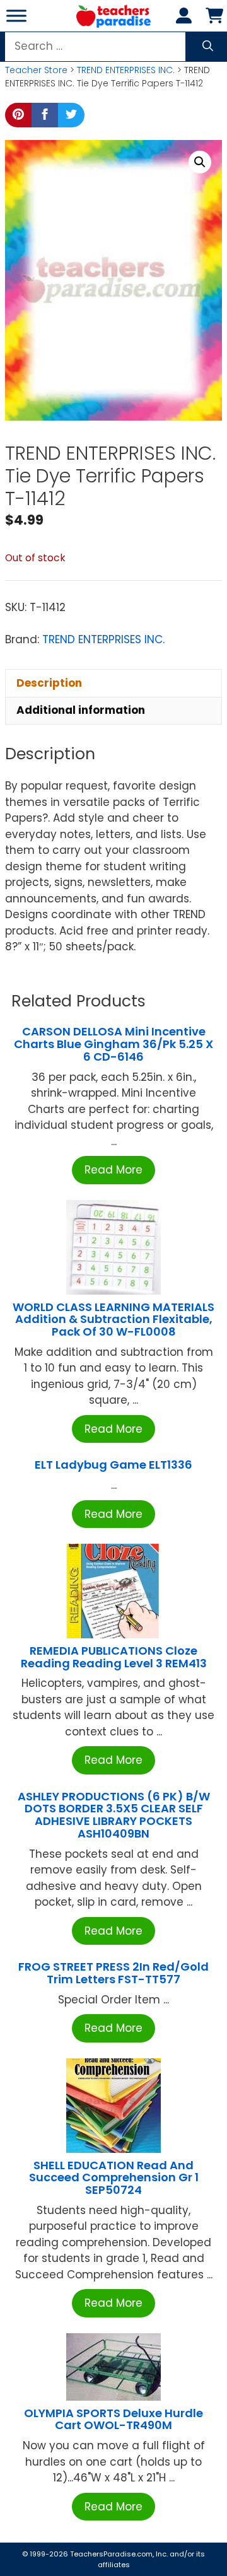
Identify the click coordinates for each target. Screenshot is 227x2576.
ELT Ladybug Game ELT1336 (113, 1465)
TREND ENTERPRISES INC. (126, 70)
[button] (200, 162)
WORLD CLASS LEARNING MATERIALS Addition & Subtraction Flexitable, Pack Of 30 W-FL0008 (113, 1320)
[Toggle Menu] (16, 15)
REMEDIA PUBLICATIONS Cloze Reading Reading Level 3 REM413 (114, 1657)
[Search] (208, 47)
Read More (113, 1170)
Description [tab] (49, 683)
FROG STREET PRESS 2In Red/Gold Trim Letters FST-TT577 (113, 1973)
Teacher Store (36, 70)
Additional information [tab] (81, 710)
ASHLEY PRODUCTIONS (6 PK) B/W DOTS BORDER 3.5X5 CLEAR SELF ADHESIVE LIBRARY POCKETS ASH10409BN (114, 1815)
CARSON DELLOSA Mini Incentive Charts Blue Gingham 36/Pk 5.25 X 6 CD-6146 (113, 1044)
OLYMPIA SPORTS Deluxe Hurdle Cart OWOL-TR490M (113, 2419)
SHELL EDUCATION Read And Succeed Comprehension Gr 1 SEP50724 (114, 2178)
